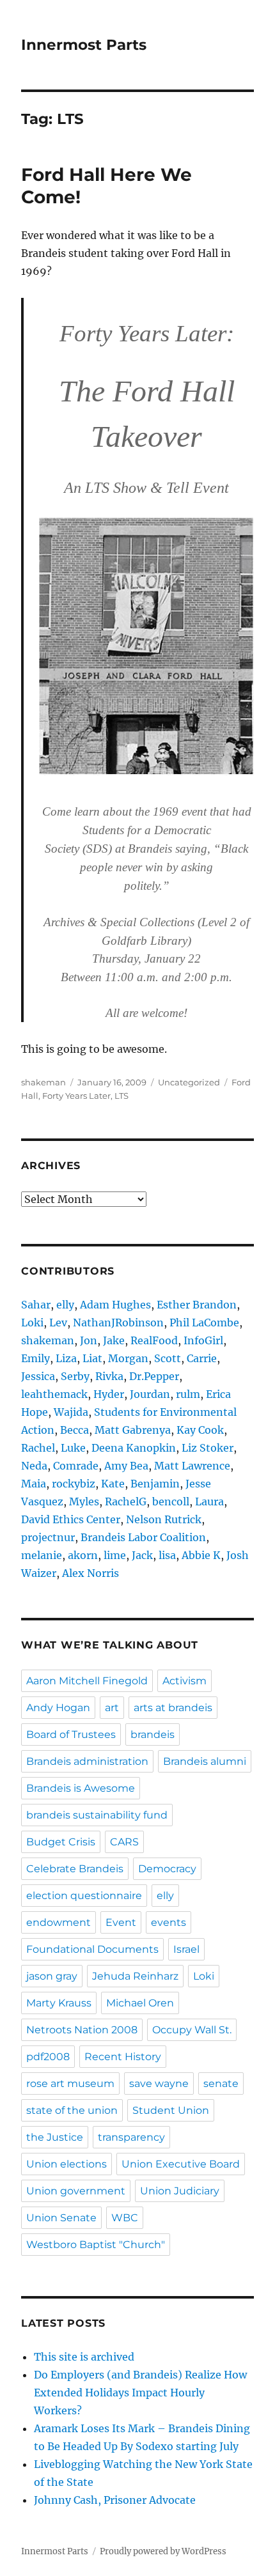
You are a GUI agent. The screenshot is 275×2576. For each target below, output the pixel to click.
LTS (122, 1096)
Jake (114, 1340)
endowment (59, 1922)
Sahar (36, 1305)
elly (65, 1305)
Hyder (109, 1394)
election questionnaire (84, 1896)
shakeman (43, 1082)
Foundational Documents (92, 1949)
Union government (76, 2191)
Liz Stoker (208, 1448)
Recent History (123, 2057)
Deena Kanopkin (134, 1448)
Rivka (109, 1376)
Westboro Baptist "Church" (96, 2245)
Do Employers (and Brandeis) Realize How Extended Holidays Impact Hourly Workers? (140, 2393)
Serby (75, 1376)
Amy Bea (126, 1466)
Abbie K (201, 1555)
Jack (142, 1555)
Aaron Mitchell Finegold (87, 1681)
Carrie (202, 1358)
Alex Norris (90, 1573)
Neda (34, 1466)
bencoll (171, 1501)
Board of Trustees (71, 1734)
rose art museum (70, 2083)
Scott (168, 1358)
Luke (73, 1448)
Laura (209, 1501)
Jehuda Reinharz (135, 1976)
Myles (84, 1501)
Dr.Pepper (154, 1376)
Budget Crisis (61, 1842)
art (112, 1708)
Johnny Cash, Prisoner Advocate (115, 2500)
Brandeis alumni (205, 1761)
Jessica (38, 1376)
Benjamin (155, 1484)
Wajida (71, 1412)
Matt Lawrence (192, 1466)
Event (121, 1922)
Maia (34, 1484)
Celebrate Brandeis (75, 1869)
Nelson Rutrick (164, 1519)
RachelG (126, 1501)
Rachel (38, 1448)
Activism (185, 1681)
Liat (92, 1358)
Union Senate (61, 2218)
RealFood (154, 1340)
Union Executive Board (181, 2164)
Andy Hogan (58, 1708)
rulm (188, 1394)
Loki (32, 1323)
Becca (75, 1430)
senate (221, 2083)
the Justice (55, 2137)
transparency (131, 2137)
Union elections (67, 2164)
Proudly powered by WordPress (163, 2551)
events (169, 1922)
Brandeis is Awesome (81, 1788)
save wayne (159, 2083)
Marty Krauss (59, 2003)
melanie (42, 1555)
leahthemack (54, 1394)
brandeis (153, 1734)
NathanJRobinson (118, 1323)
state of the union (72, 2110)
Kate (113, 1484)
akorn (83, 1555)
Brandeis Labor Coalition (143, 1537)
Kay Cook (200, 1430)
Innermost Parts (84, 45)
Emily (35, 1358)
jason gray (52, 1976)
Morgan (128, 1358)
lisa (167, 1555)
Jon (89, 1340)
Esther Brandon (197, 1305)
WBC (125, 2218)
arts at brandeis (173, 1708)
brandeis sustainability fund (97, 1815)
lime (115, 1555)
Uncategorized (189, 1082)
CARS (124, 1842)
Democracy (167, 1869)
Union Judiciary (180, 2191)
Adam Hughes (115, 1305)
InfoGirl (203, 1340)
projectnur (48, 1537)
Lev (58, 1323)
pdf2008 (48, 2057)
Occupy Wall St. (192, 2030)
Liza (66, 1358)
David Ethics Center (71, 1519)
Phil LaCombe (204, 1323)
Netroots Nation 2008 (82, 2030)
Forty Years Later (76, 1096)
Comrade (76, 1466)
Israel (186, 1949)
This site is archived (84, 2357)
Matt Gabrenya (133, 1430)
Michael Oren (140, 2003)
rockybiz (74, 1484)
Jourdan (150, 1394)
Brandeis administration (87, 1761)
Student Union (171, 2110)
